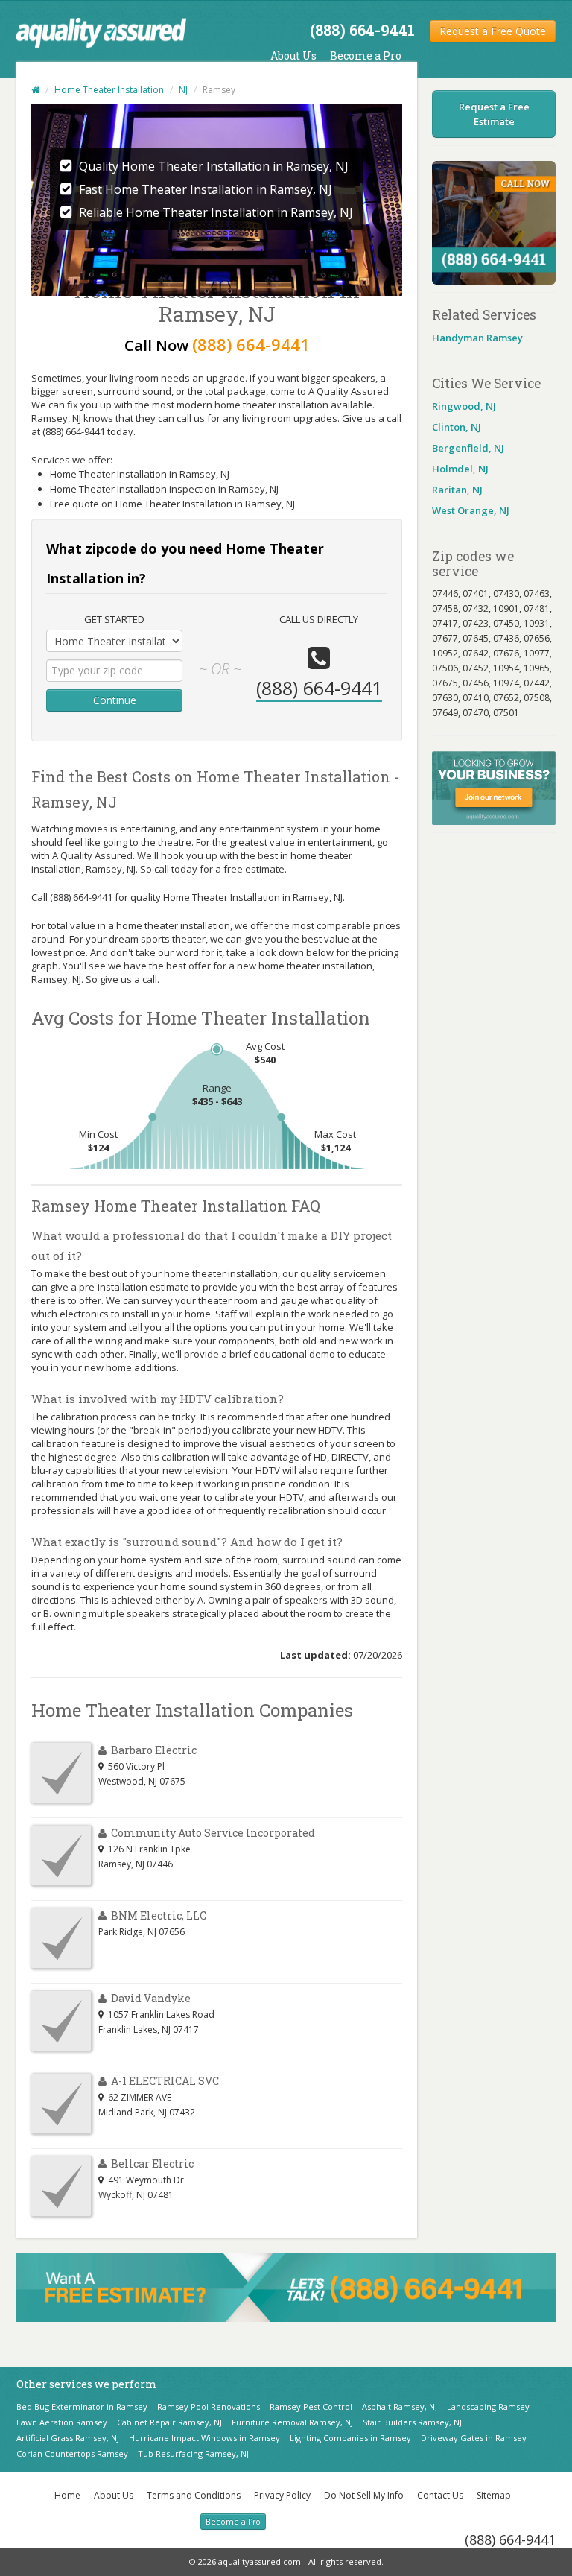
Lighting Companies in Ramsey (350, 2438)
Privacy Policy (282, 2495)
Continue (115, 700)
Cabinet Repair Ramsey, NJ (169, 2422)
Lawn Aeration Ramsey (62, 2422)
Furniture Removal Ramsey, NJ (292, 2422)
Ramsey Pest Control (311, 2406)
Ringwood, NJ (464, 406)
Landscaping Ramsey (488, 2406)
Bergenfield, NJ (468, 448)
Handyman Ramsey (477, 338)
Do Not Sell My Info (364, 2495)
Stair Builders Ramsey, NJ (412, 2422)
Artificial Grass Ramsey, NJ (68, 2438)
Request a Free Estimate (494, 114)
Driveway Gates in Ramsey (474, 2438)
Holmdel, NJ (460, 469)
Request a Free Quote (493, 31)
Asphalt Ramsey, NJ (400, 2406)
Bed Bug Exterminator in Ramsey (82, 2406)
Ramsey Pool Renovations (209, 2406)
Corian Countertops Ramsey (72, 2453)
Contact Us (440, 2495)
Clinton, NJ (457, 427)
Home (67, 2495)
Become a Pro (366, 56)
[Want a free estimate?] (286, 2286)
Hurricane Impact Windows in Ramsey (204, 2438)
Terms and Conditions (194, 2495)
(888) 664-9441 (510, 2539)
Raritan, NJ (457, 490)
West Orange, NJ (471, 510)
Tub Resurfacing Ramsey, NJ (193, 2453)
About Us (293, 56)
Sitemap (494, 2495)
